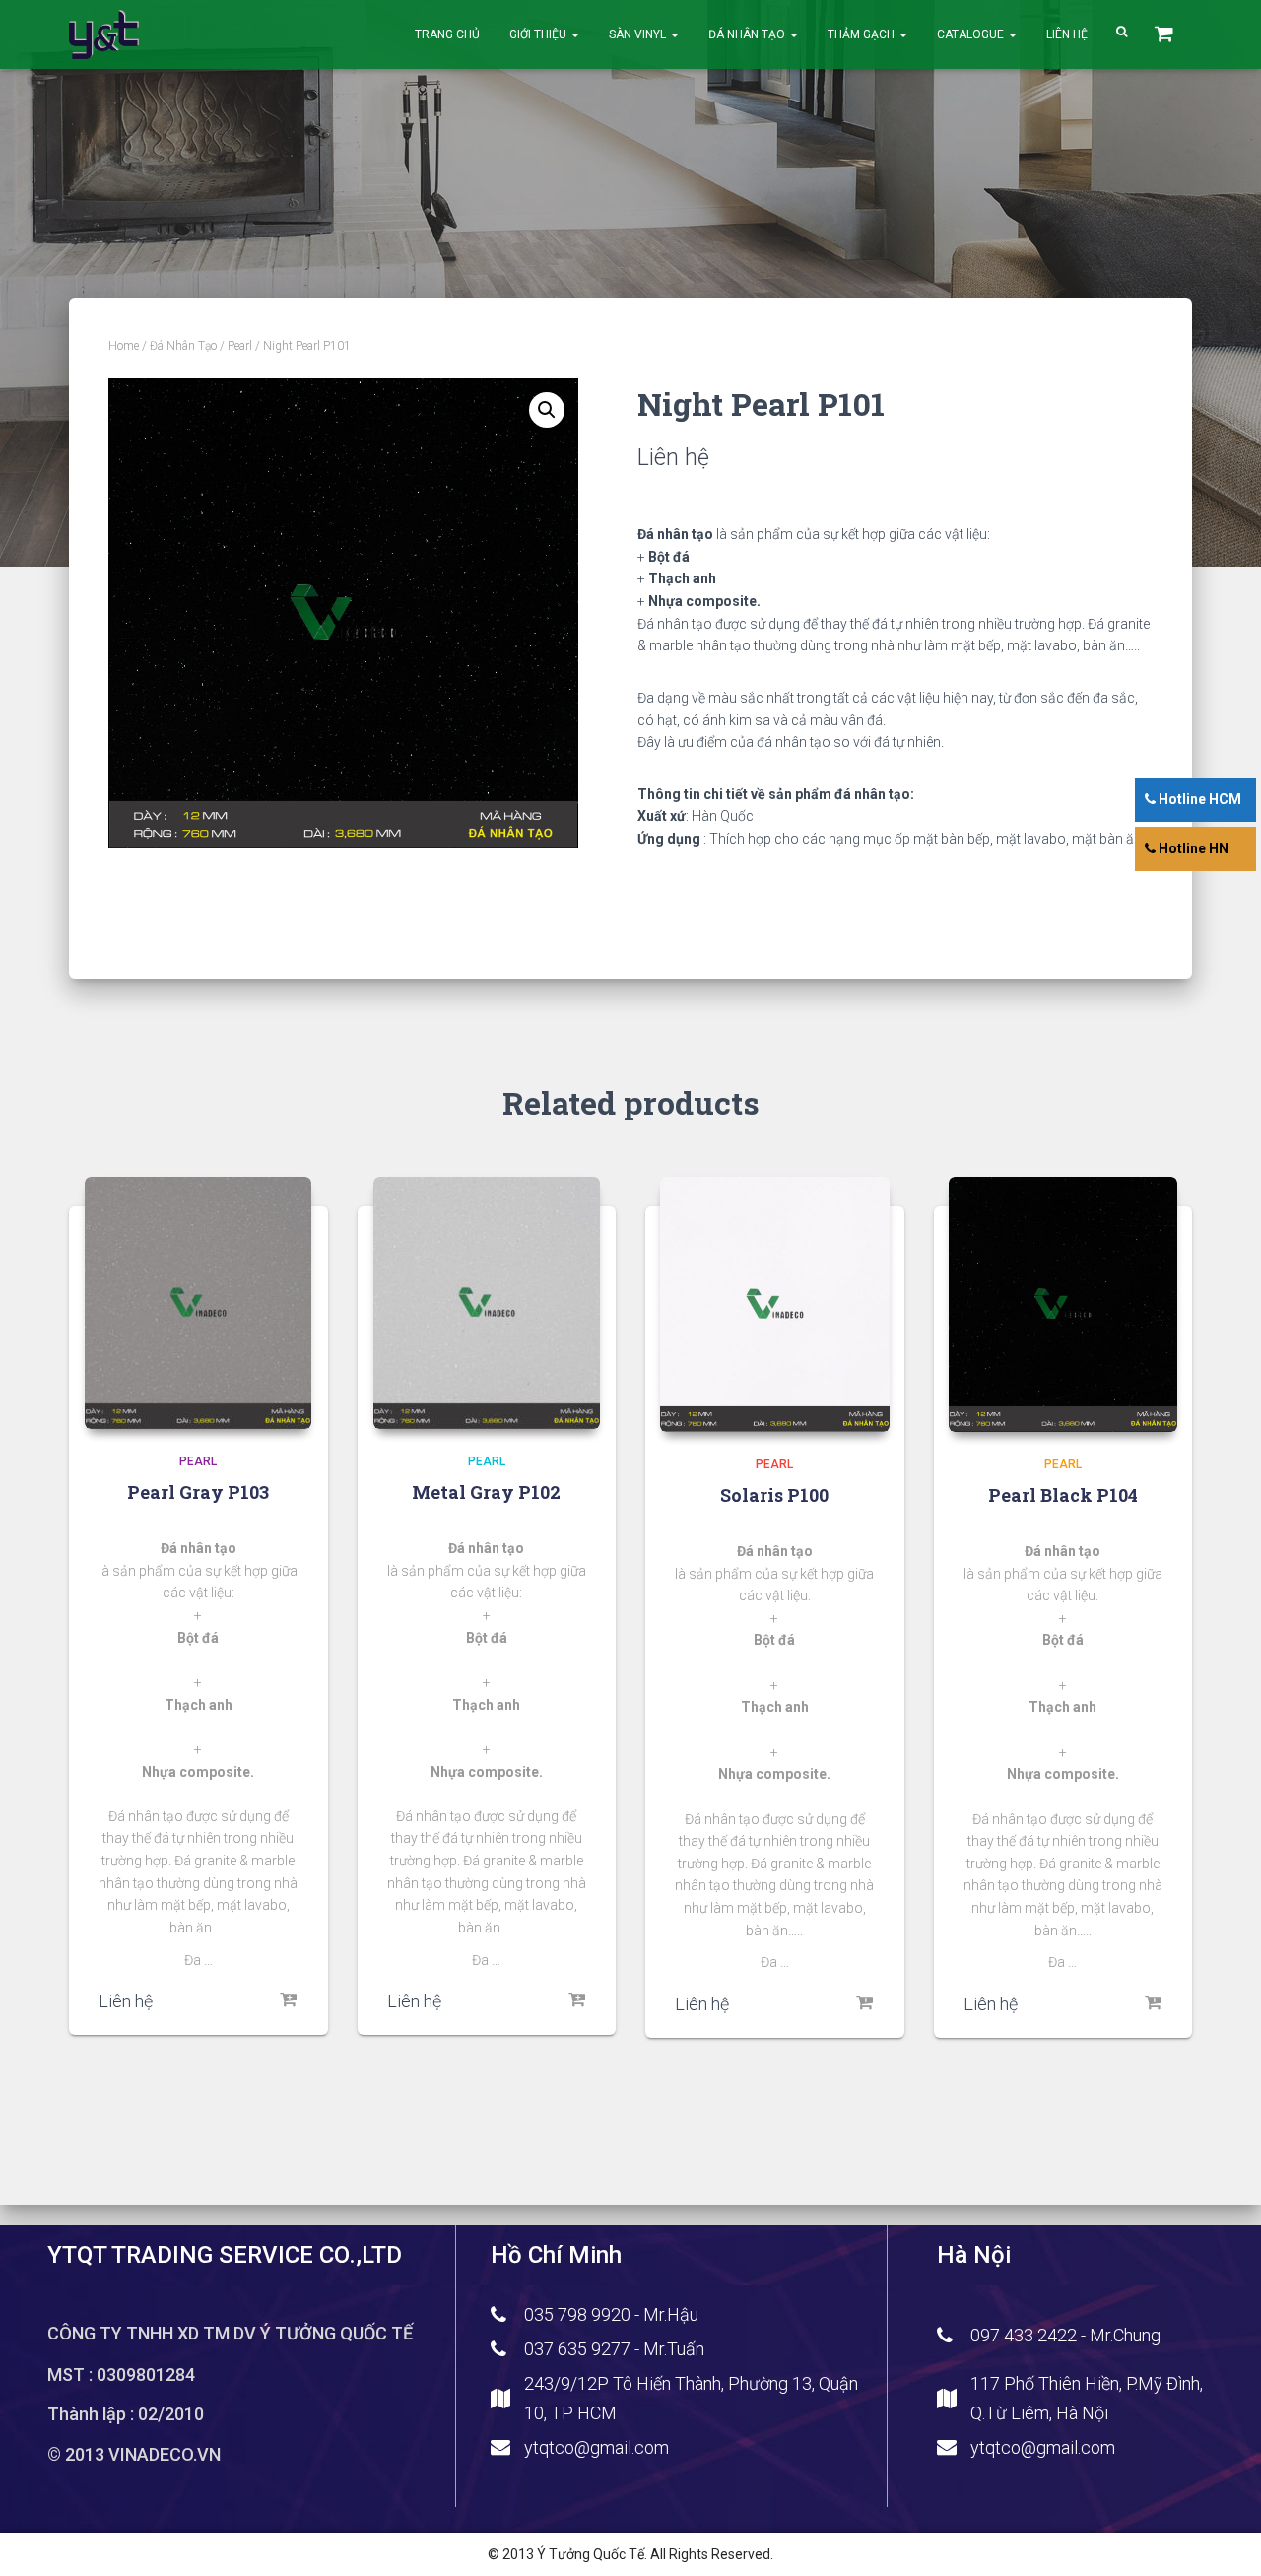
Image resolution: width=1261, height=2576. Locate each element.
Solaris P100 (774, 1495)
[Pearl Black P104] (1063, 1304)
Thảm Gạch (863, 34)
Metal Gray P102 (486, 1492)
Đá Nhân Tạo (748, 34)
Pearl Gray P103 (198, 1492)
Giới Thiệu (539, 34)
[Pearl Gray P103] (198, 1303)
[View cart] (1166, 34)
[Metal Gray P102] (487, 1303)
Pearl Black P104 (1063, 1495)
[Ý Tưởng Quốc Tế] (104, 34)
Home (124, 346)
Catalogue (972, 34)
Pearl (240, 346)
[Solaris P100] (775, 1304)
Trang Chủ (447, 34)
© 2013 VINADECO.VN (134, 2454)
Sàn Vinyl (639, 34)
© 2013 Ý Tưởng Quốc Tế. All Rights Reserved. (630, 2554)
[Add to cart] (289, 2000)
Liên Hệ (1067, 34)
